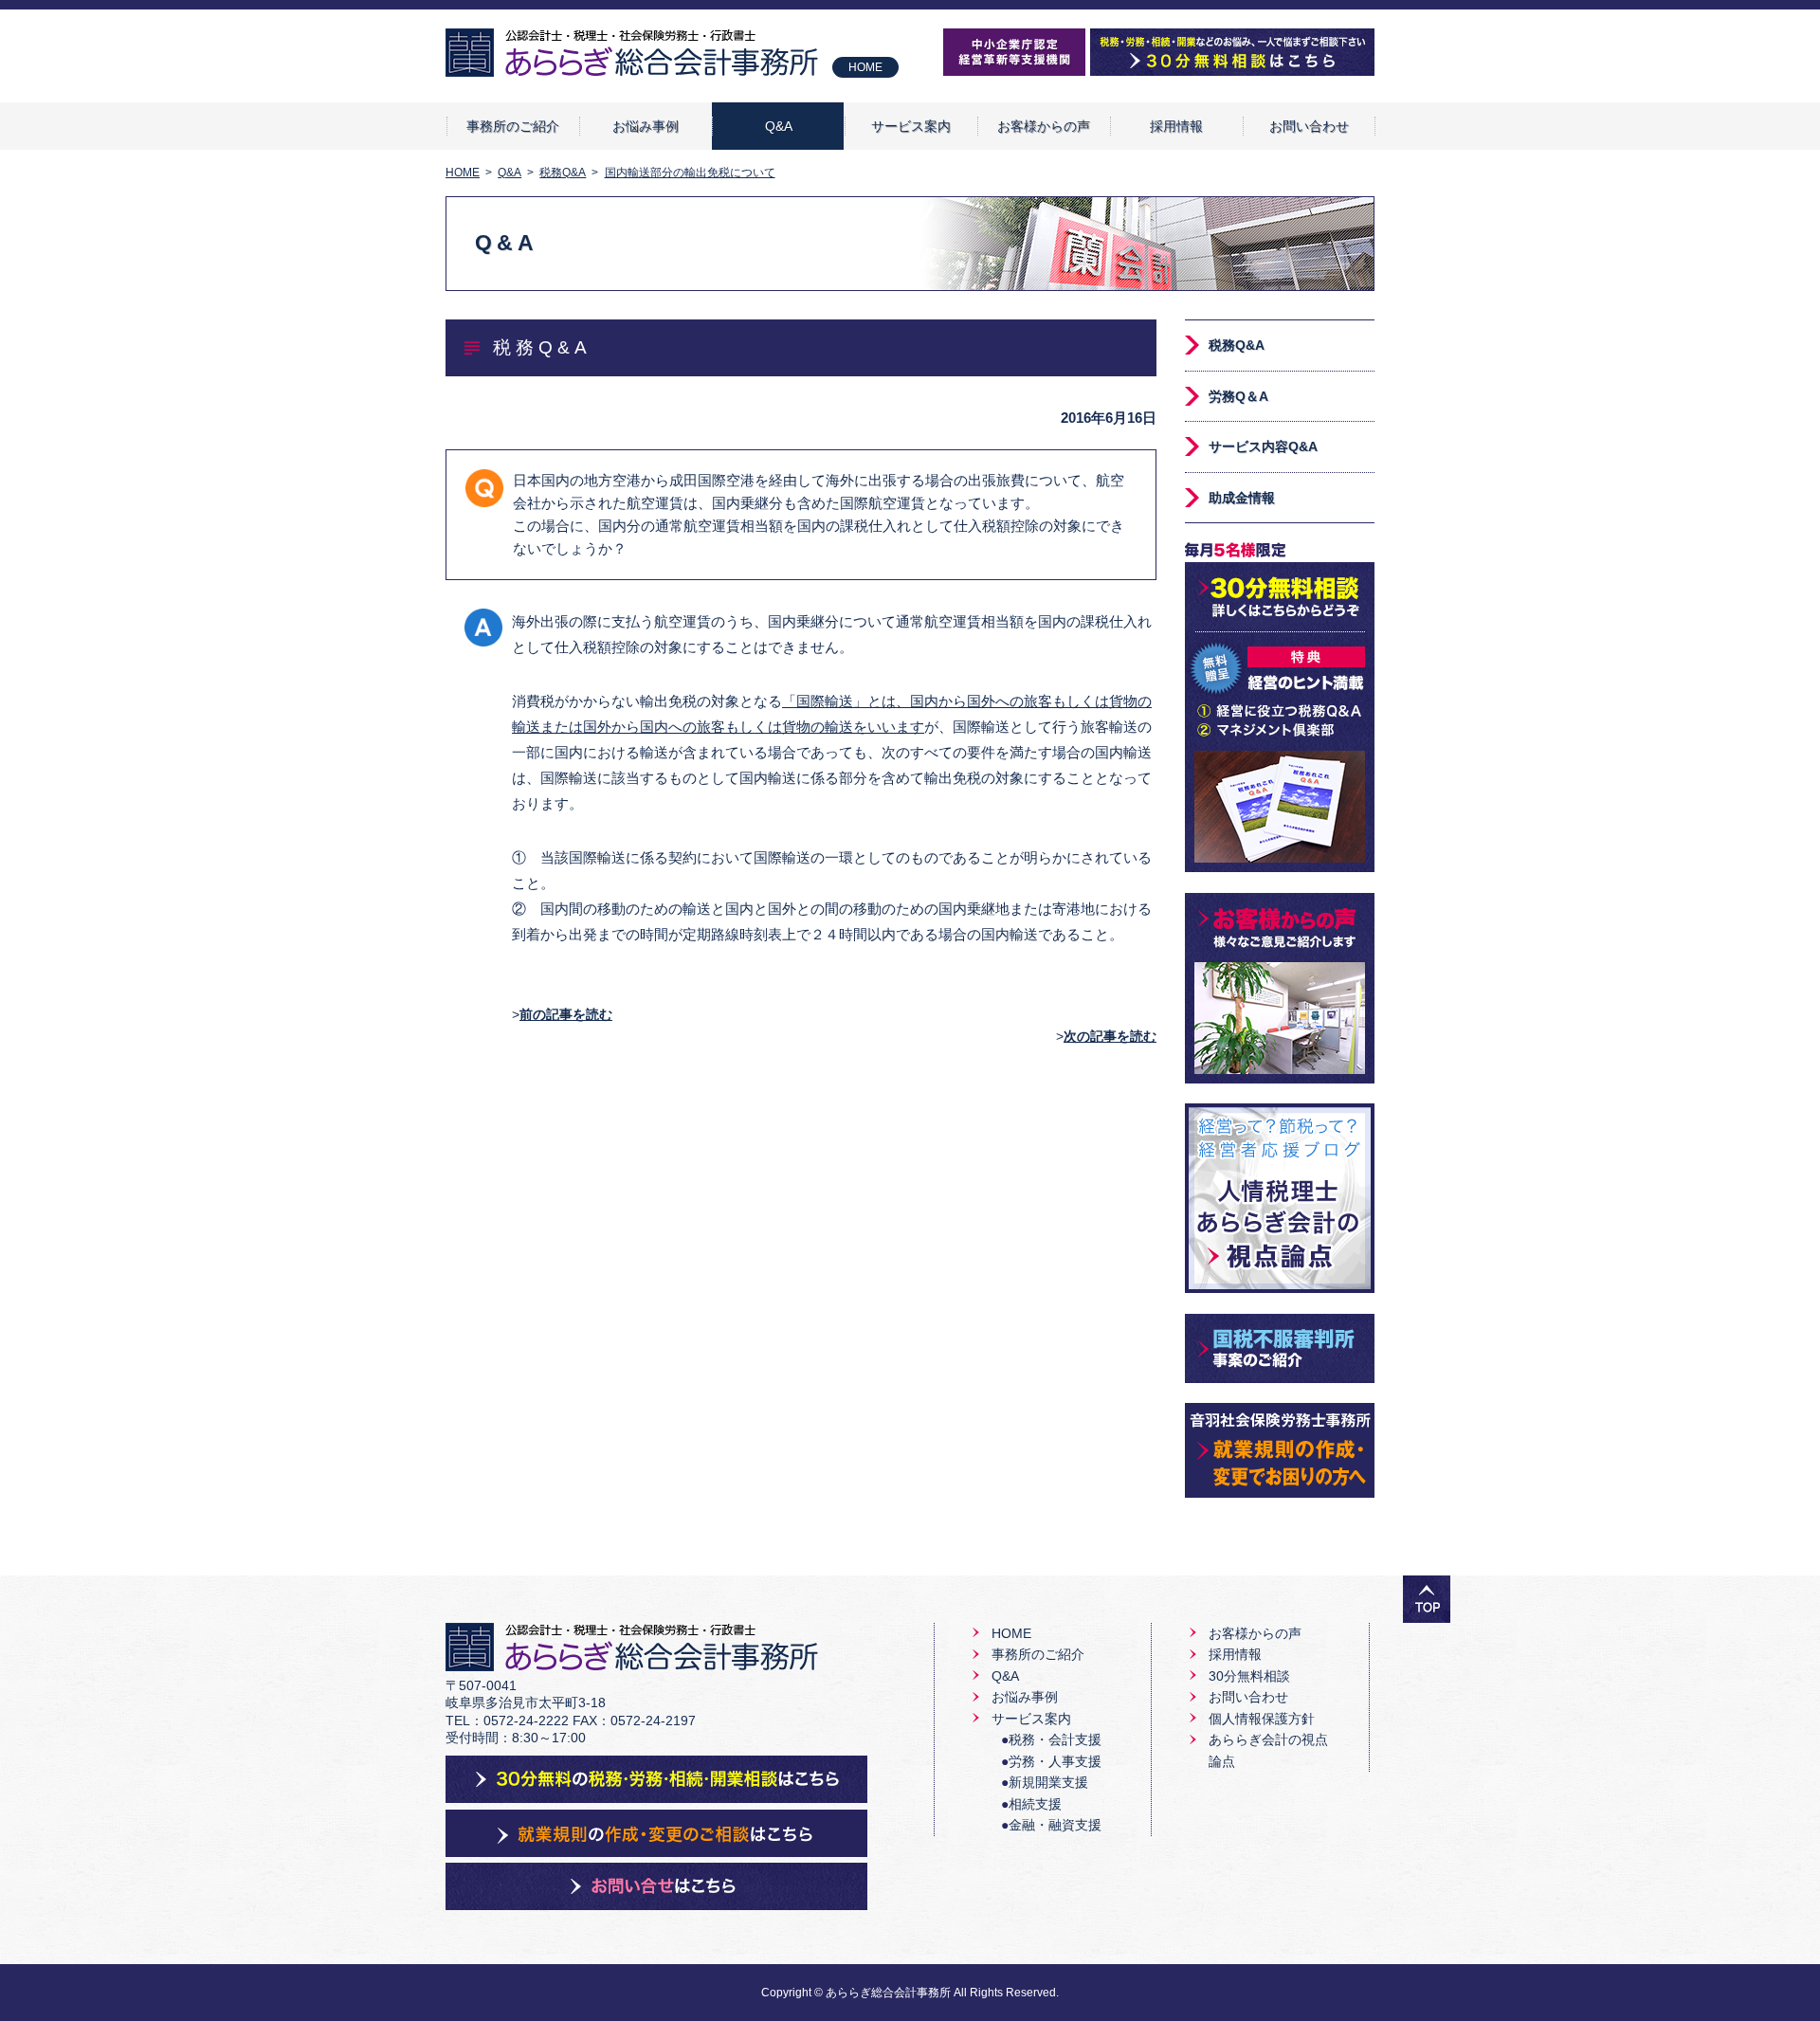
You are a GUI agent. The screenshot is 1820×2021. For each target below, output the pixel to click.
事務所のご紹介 (513, 126)
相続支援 (1035, 1804)
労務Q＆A (1238, 396)
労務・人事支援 (1055, 1761)
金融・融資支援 (1055, 1825)
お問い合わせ (1309, 126)
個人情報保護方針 (1262, 1719)
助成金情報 (1242, 498)
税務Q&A (1237, 345)
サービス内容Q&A (1263, 446)
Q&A (779, 126)
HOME (865, 67)
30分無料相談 (1249, 1676)
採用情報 (1176, 126)
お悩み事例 (646, 126)
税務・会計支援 (1055, 1739)
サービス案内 (911, 126)
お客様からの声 (1044, 126)
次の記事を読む (1110, 1036)
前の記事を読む (566, 1014)
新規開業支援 (1048, 1782)
